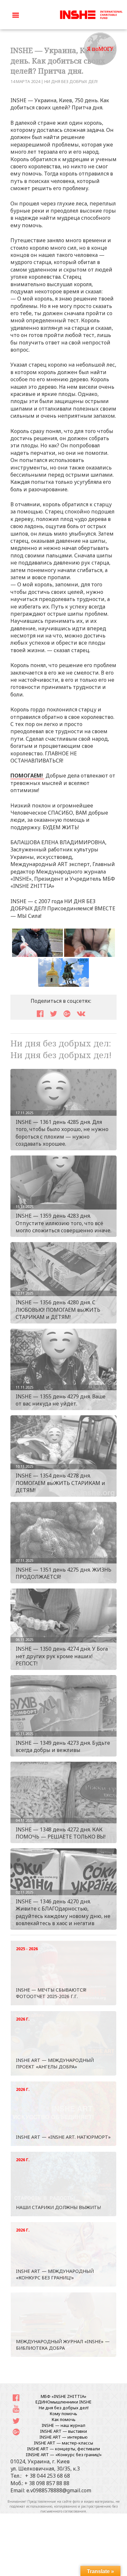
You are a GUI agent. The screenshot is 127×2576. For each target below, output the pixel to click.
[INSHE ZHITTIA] (91, 14)
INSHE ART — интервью (63, 2437)
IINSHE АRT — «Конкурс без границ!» (64, 2455)
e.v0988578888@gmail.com (59, 2490)
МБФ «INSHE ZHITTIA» (63, 2396)
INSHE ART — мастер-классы (63, 2443)
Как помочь (64, 2419)
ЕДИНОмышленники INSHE (63, 2402)
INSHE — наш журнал (63, 2425)
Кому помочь (63, 2414)
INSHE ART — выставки (63, 2431)
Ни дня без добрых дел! (71, 81)
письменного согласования (63, 2511)
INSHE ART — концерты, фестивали (63, 2449)
